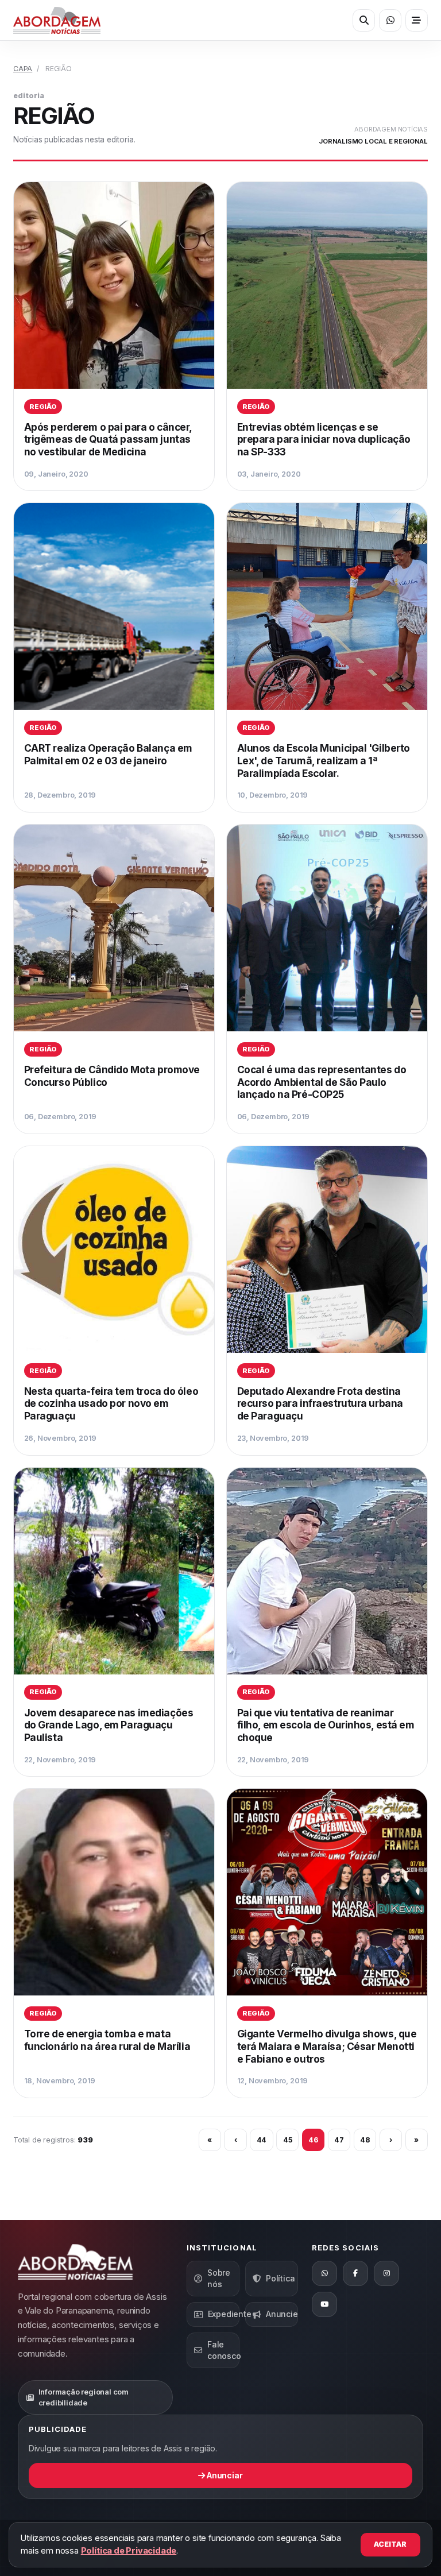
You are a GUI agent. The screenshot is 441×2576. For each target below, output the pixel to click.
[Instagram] (386, 2273)
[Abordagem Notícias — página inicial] (57, 20)
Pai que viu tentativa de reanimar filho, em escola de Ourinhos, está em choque (326, 1725)
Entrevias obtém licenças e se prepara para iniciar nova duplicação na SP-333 (324, 439)
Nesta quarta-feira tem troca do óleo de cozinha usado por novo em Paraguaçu (111, 1403)
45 (288, 2140)
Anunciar (224, 2475)
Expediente (224, 2314)
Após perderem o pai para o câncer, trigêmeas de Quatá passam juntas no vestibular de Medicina (108, 439)
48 (365, 2140)
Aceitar (390, 2544)
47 (339, 2140)
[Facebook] (355, 2273)
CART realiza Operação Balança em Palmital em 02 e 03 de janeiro (108, 754)
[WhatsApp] (324, 2273)
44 (262, 2140)
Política (280, 2278)
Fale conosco (223, 2350)
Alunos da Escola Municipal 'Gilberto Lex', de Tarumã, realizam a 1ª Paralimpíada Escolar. (324, 760)
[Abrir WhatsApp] (390, 20)
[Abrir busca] (364, 20)
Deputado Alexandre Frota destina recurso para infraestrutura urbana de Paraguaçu (320, 1403)
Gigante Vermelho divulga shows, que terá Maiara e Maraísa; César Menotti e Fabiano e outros (327, 2046)
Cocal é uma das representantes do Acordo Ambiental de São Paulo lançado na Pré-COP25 (322, 1082)
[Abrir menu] (417, 20)
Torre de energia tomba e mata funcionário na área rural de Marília (107, 2040)
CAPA (23, 69)
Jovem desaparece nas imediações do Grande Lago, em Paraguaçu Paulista (109, 1725)
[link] (114, 336)
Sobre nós (219, 2278)
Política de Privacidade (129, 2550)
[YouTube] (324, 2304)
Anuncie (282, 2314)
